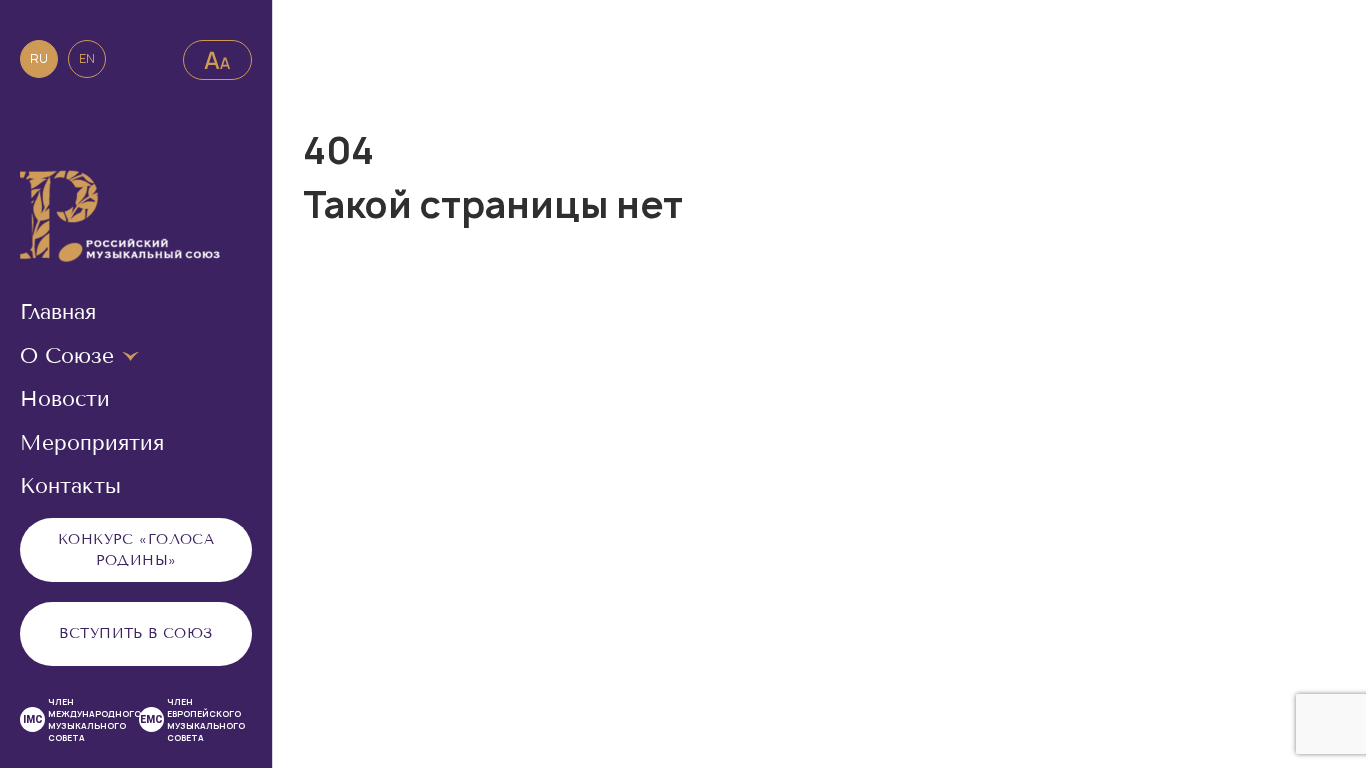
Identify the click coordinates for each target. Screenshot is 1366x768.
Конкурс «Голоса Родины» (136, 550)
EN (87, 58)
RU (39, 58)
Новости (65, 399)
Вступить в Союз (135, 633)
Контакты (70, 486)
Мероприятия (92, 443)
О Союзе (67, 356)
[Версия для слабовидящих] (217, 60)
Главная (58, 312)
